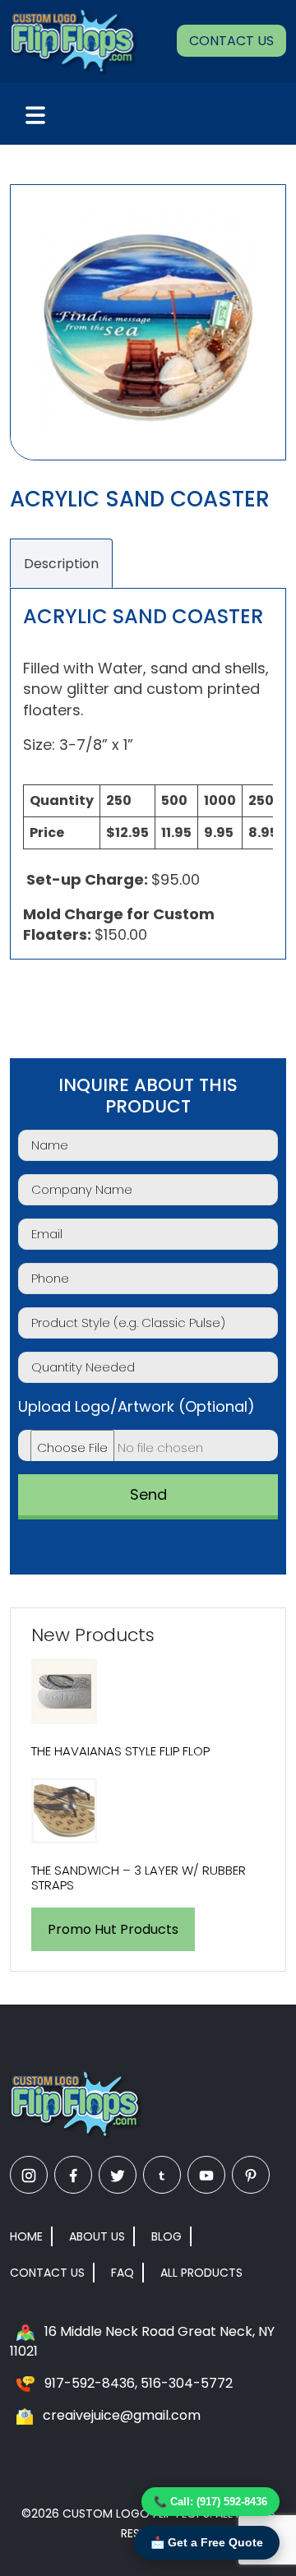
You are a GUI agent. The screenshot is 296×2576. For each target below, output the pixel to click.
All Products (201, 2273)
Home (26, 2236)
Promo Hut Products (113, 1929)
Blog (166, 2236)
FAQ (123, 2273)
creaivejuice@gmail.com (122, 2415)
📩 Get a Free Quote (207, 2542)
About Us (97, 2236)
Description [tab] (61, 564)
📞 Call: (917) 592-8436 (210, 2502)
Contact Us (231, 41)
